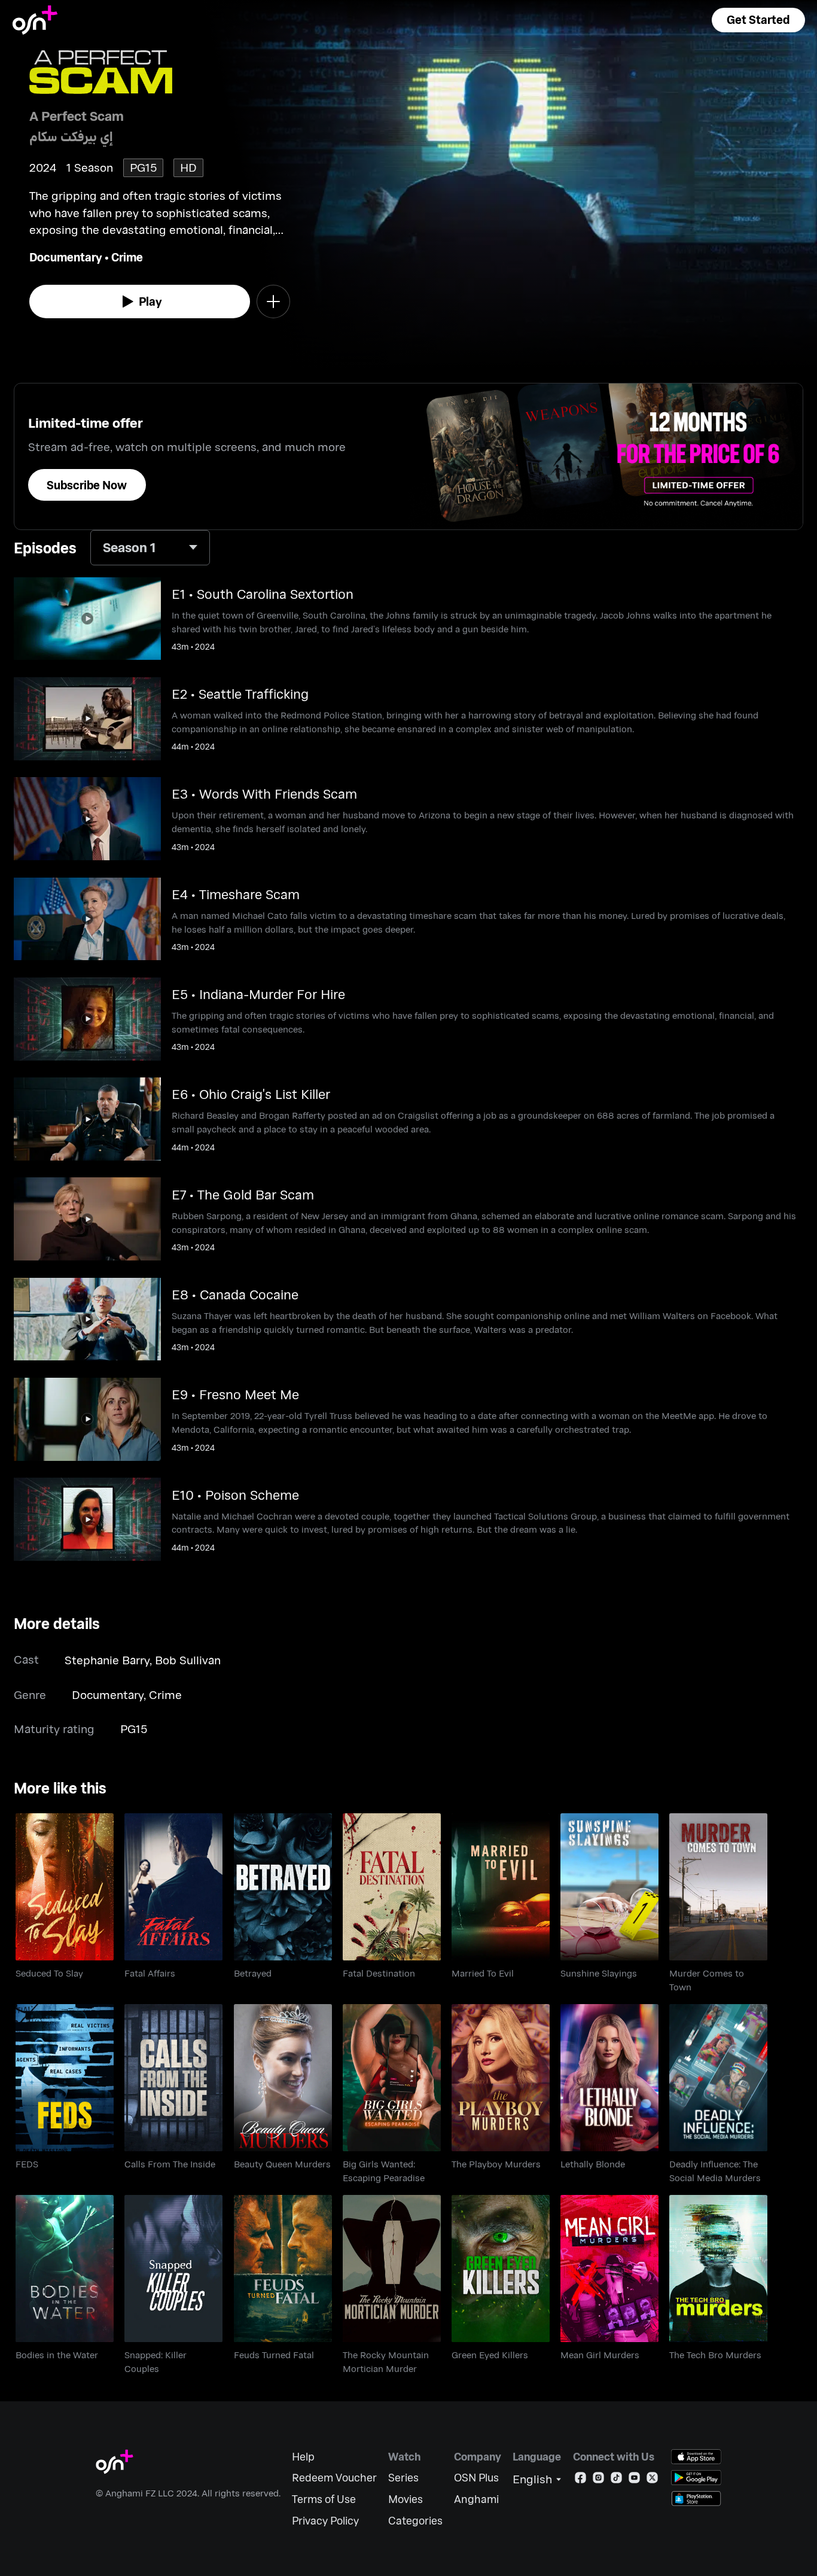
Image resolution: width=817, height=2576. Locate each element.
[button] (758, 20)
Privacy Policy (325, 2521)
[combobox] (150, 548)
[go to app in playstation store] (696, 2499)
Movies (406, 2499)
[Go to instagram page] (598, 2480)
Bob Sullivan (188, 1660)
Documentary (66, 257)
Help (303, 2457)
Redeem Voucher (334, 2478)
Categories (415, 2521)
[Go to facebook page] (580, 2480)
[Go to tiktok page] (616, 2480)
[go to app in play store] (696, 2478)
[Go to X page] (652, 2480)
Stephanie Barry (107, 1660)
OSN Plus (476, 2478)
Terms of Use (324, 2499)
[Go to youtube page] (634, 2480)
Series (403, 2478)
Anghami (476, 2499)
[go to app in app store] (696, 2457)
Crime (127, 257)
